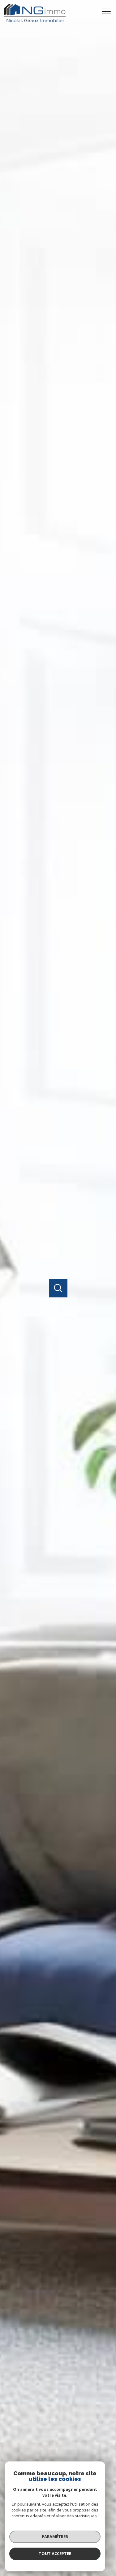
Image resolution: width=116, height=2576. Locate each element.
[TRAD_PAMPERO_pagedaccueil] (35, 21)
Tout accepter (55, 2553)
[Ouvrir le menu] (108, 11)
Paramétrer (55, 2536)
